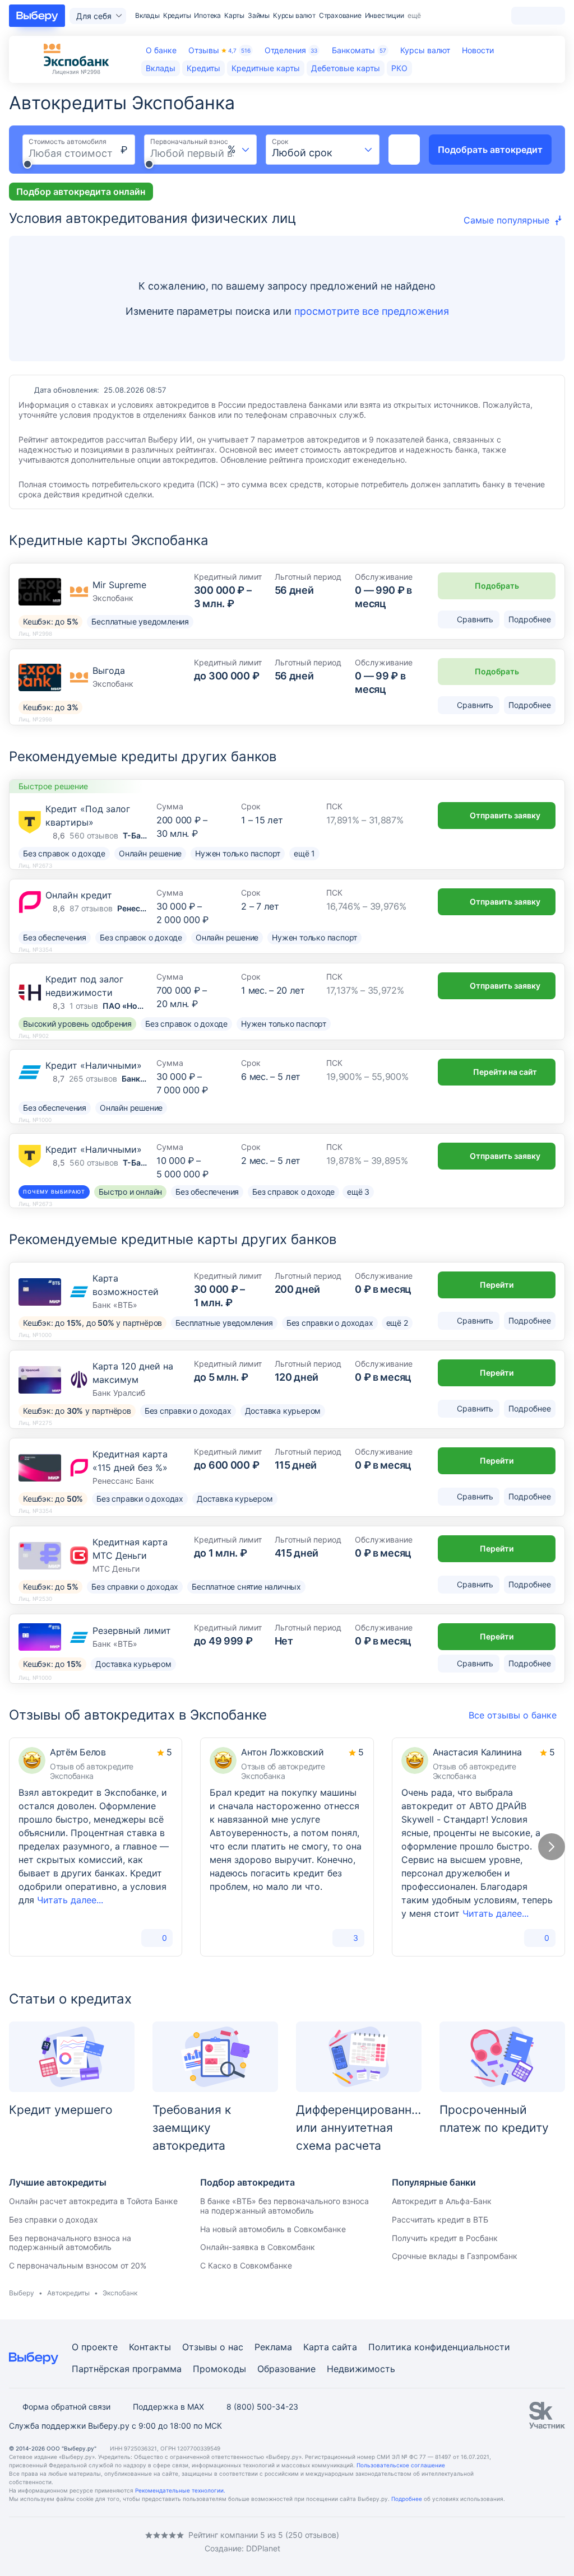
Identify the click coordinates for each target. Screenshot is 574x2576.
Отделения (291, 50)
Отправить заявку (505, 815)
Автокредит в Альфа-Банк (442, 2201)
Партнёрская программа (127, 2369)
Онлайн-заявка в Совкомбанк (258, 2247)
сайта (344, 2347)
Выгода (109, 670)
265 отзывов (93, 1079)
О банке (161, 50)
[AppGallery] (543, 2542)
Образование (286, 2369)
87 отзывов (91, 908)
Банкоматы (359, 50)
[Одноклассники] (36, 2542)
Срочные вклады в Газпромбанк (455, 2256)
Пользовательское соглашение (401, 2465)
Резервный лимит (132, 1631)
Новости (478, 50)
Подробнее (407, 2499)
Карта (316, 2347)
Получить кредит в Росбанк (445, 2238)
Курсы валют (425, 50)
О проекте (95, 2347)
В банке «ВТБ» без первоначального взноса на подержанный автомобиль (284, 2206)
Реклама (273, 2347)
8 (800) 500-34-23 (262, 2407)
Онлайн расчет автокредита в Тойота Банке (93, 2201)
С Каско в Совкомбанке (246, 2265)
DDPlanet (263, 2548)
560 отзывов (94, 835)
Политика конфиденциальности (439, 2347)
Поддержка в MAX (168, 2407)
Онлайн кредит (79, 895)
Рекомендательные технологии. (180, 2490)
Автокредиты (68, 2293)
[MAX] (58, 2542)
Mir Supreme (119, 585)
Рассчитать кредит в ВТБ (440, 2219)
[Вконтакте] (13, 2542)
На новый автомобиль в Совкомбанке (273, 2229)
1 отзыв (84, 1006)
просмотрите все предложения (372, 311)
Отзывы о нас (213, 2347)
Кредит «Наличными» (94, 1065)
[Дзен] (81, 2542)
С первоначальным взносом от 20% (78, 2265)
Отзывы (219, 50)
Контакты (150, 2347)
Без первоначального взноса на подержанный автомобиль (70, 2243)
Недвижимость (361, 2369)
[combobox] (239, 150)
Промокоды (219, 2369)
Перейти (497, 1285)
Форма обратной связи (66, 2407)
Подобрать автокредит (490, 150)
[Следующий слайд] (552, 1847)
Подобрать (497, 586)
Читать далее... (70, 1900)
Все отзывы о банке (513, 1715)
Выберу (22, 2293)
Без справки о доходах (54, 2219)
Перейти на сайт (505, 1072)
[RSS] (103, 2542)
